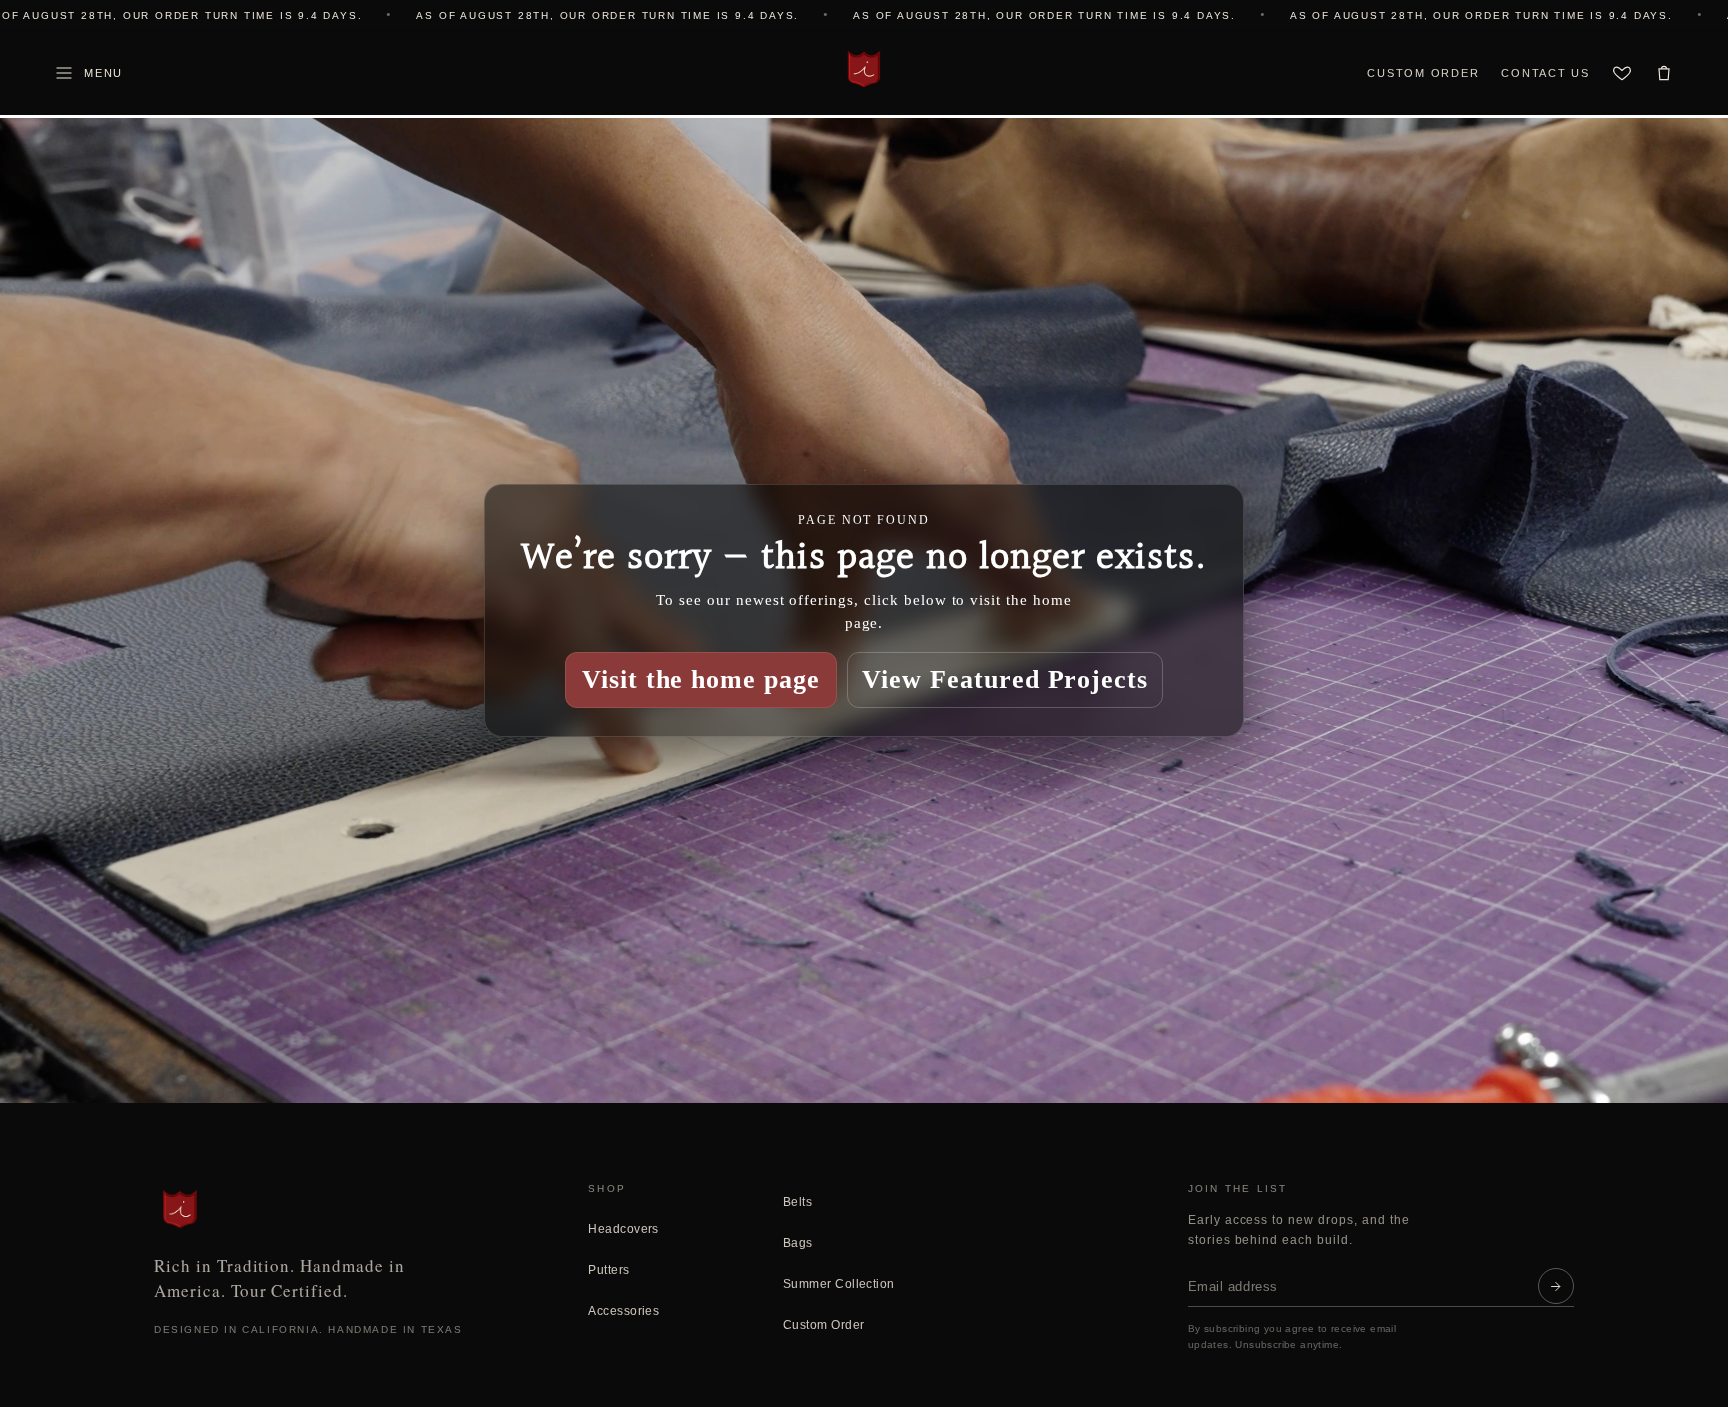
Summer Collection (839, 1284)
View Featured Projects (1005, 679)
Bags (798, 1243)
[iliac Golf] (864, 69)
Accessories (623, 1311)
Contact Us (1545, 73)
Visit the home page (701, 679)
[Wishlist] (1622, 73)
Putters (608, 1270)
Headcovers (623, 1229)
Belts (797, 1202)
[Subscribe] (1556, 1286)
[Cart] (1664, 73)
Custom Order (1423, 73)
